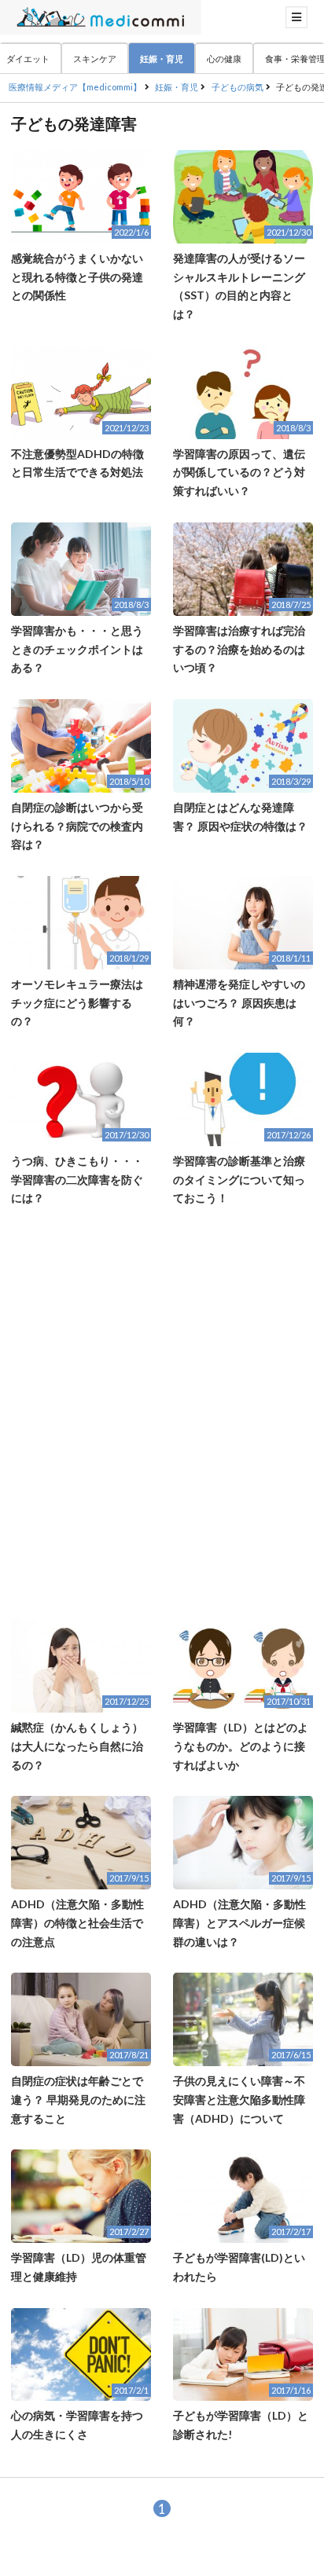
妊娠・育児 (162, 59)
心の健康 (224, 59)
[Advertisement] (162, 1413)
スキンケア (95, 59)
